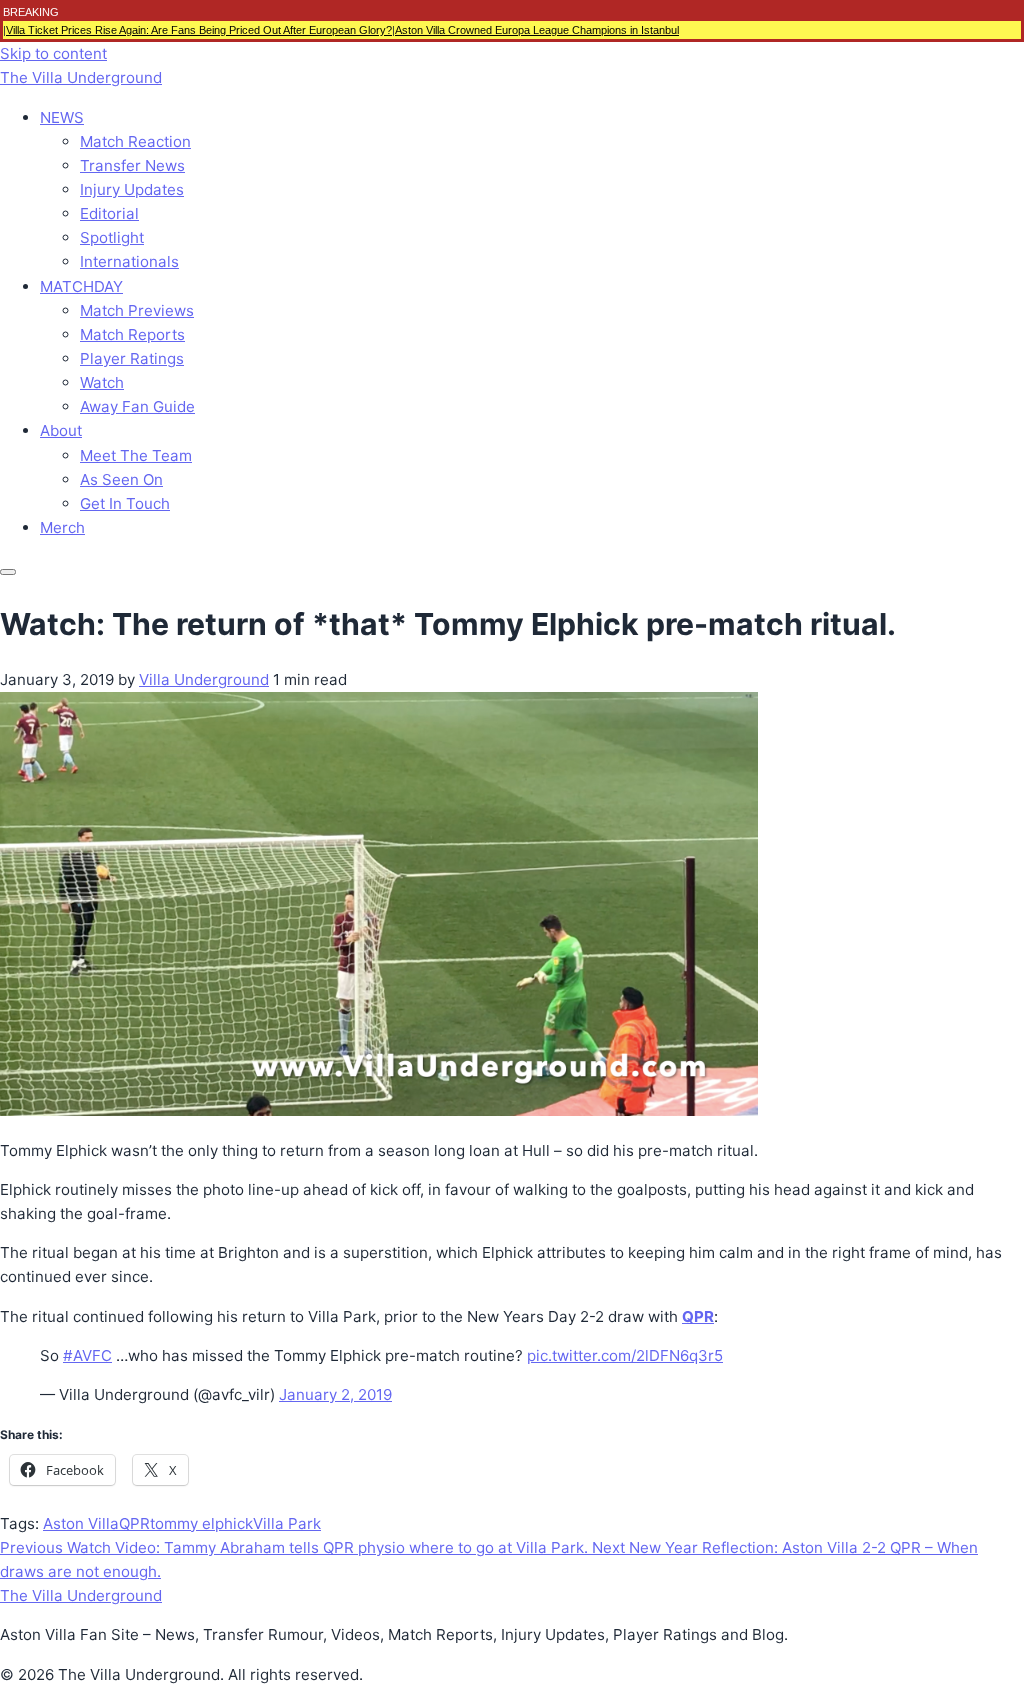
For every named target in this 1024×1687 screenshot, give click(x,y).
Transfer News (132, 165)
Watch (102, 382)
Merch (62, 527)
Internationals (129, 261)
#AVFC (87, 1355)
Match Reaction (135, 141)
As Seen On (121, 479)
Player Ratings (132, 358)
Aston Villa (81, 1523)
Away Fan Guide (137, 406)
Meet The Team (136, 455)
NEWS (62, 117)
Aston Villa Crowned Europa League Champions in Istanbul (537, 30)
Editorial (109, 213)
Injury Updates (132, 189)
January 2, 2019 (335, 1394)
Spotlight (112, 237)
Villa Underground (204, 679)
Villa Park (287, 1523)
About (61, 430)
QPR (134, 1523)
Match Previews (137, 310)
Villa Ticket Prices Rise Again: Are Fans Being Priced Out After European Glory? (199, 30)
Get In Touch (125, 503)
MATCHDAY (81, 286)
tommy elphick (201, 1523)
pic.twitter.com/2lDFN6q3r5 (625, 1355)
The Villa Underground (81, 77)
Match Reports (132, 334)
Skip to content (53, 53)
